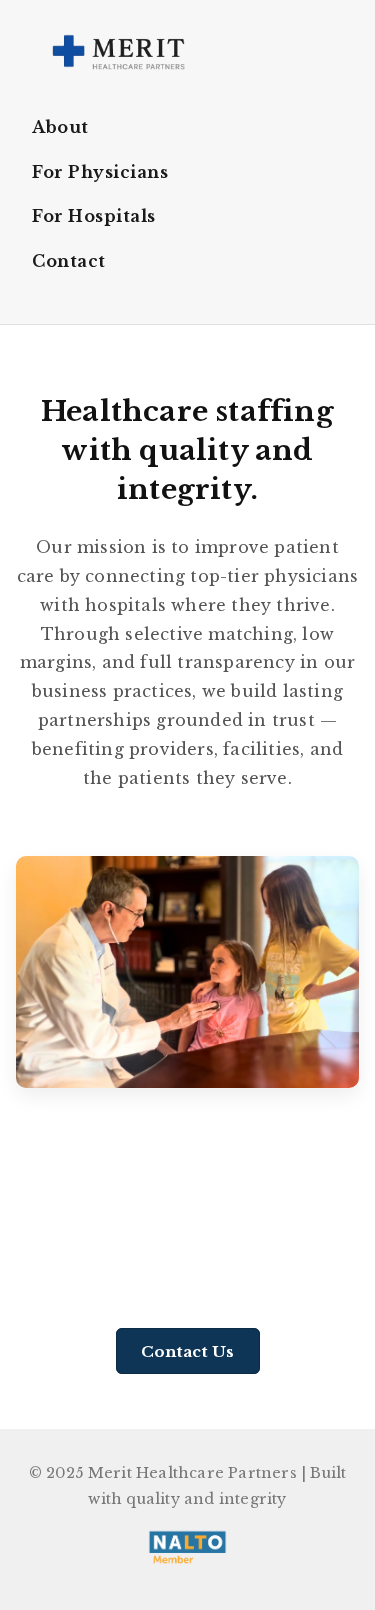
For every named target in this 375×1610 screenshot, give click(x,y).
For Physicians (100, 172)
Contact (69, 261)
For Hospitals (94, 216)
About (60, 127)
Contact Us (188, 1350)
